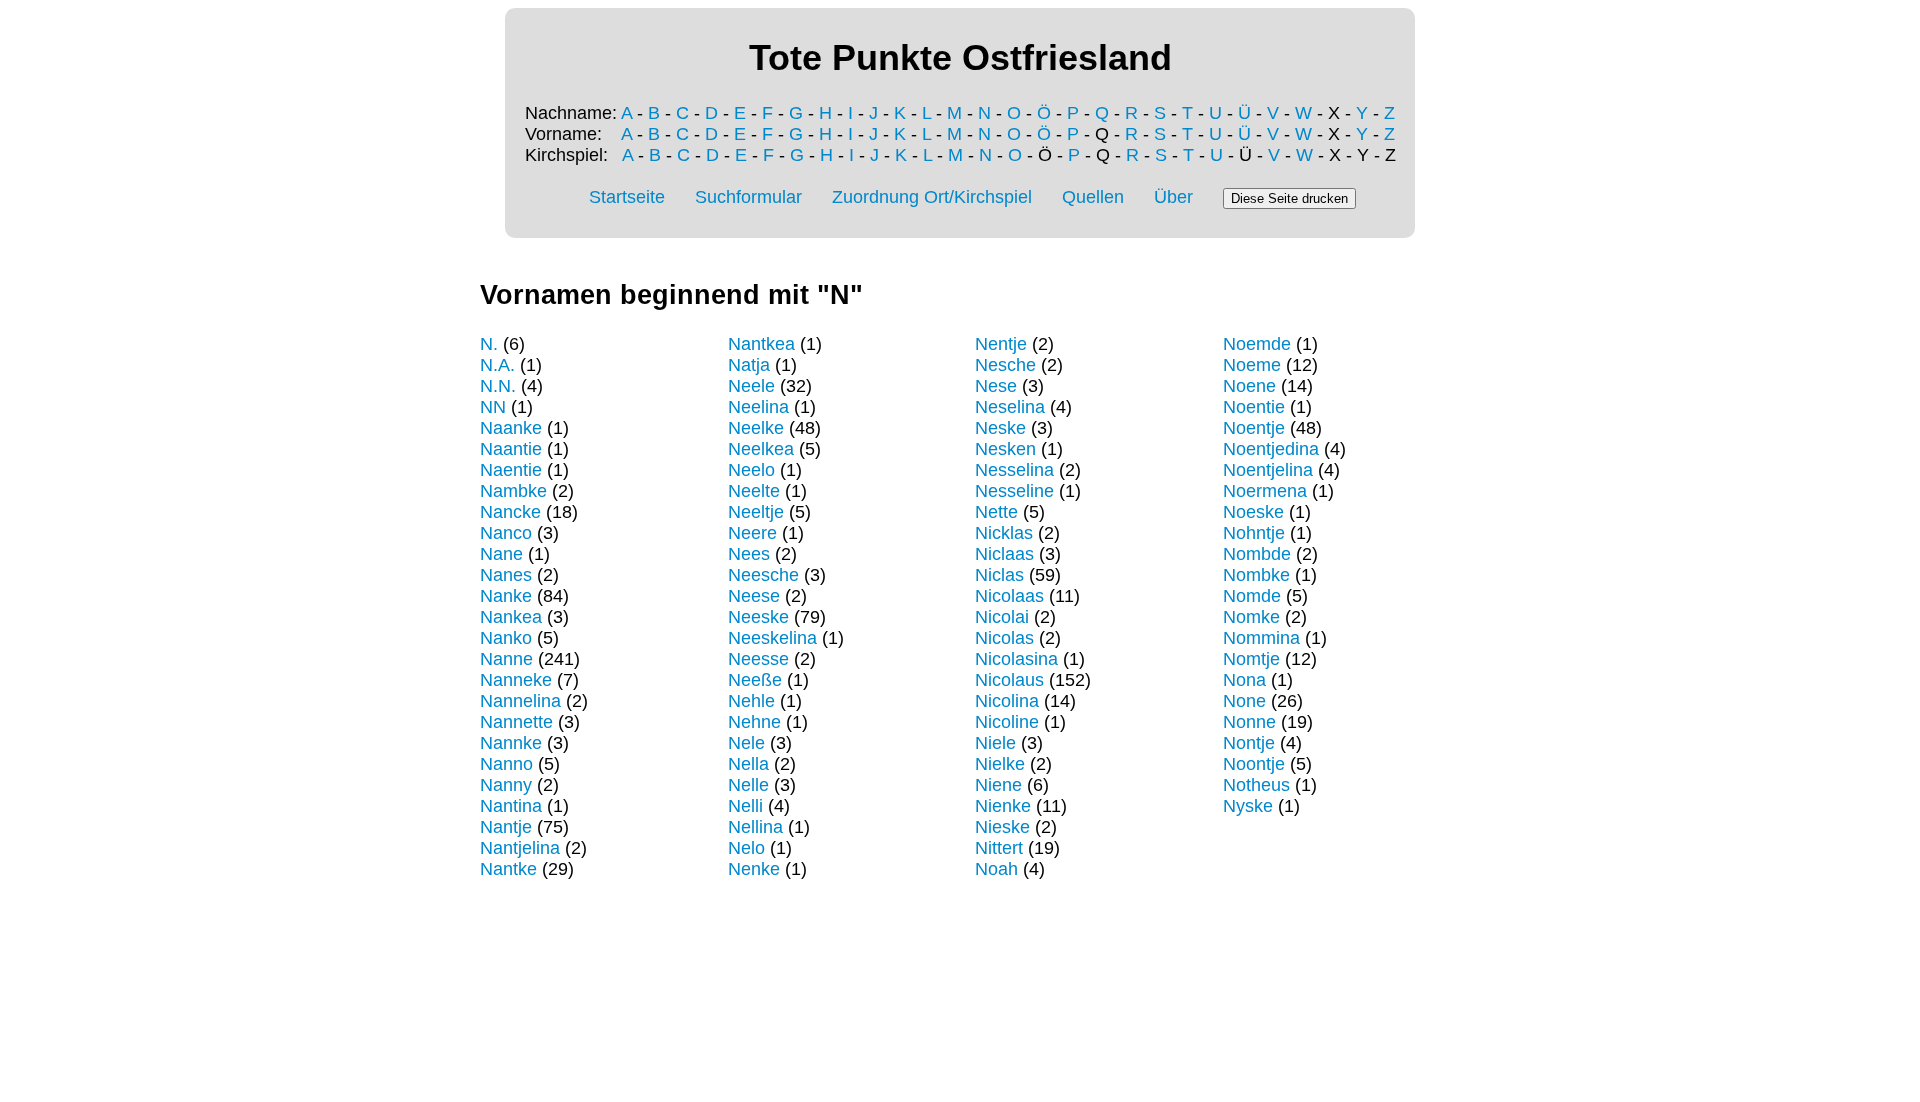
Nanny (506, 785)
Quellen (1093, 197)
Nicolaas (1009, 596)
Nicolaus (1009, 680)
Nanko (506, 638)
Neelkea (761, 449)
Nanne (506, 659)
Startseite (627, 197)
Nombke (1256, 575)
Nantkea (761, 344)
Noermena (1265, 491)
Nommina (1261, 638)
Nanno (506, 764)
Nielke (1000, 764)
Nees (749, 554)
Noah (996, 869)
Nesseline (1014, 491)
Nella (748, 764)
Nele (746, 743)
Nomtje (1251, 659)
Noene (1249, 386)
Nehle (751, 701)
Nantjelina (520, 848)
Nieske (1002, 827)
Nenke (754, 869)
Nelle (748, 785)
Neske (1000, 428)
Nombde (1257, 554)
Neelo (751, 470)
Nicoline (1007, 722)
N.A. (497, 365)
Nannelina (520, 701)
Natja (749, 365)
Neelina (758, 407)
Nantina (511, 806)
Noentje (1254, 428)
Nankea (511, 617)
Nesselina (1014, 470)
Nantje (506, 827)
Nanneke (516, 680)
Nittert (999, 848)
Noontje (1254, 764)
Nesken (1005, 449)
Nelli (745, 806)
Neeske (758, 617)
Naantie (511, 449)
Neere (752, 533)
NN (493, 407)
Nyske (1248, 806)
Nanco (506, 533)
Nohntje (1254, 533)
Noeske (1253, 512)
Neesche (763, 575)
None (1244, 701)
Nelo (746, 848)
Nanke (506, 596)
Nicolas (1004, 638)
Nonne (1249, 722)
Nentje (1001, 344)
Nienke (1003, 806)
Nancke (510, 512)
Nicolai (1002, 617)
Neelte (754, 491)
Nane (501, 554)
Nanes (506, 575)
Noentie (1254, 407)
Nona (1244, 680)
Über (1173, 197)
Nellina (755, 827)
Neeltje (756, 512)
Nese (996, 386)
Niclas (999, 575)
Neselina (1010, 407)
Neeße (755, 680)
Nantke (508, 869)
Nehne (754, 722)
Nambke (513, 491)
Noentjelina (1268, 470)
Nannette (516, 722)
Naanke (511, 428)
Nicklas (1004, 533)
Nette (996, 512)
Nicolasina (1016, 659)
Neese (754, 596)
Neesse (758, 659)
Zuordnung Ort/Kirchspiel (932, 197)
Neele (751, 386)
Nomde (1252, 596)
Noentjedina (1271, 449)
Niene (998, 785)
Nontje (1249, 743)
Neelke (756, 428)
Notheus (1256, 785)
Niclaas (1004, 554)
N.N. (498, 386)
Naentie (511, 470)
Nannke (511, 743)
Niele (995, 743)
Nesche (1005, 365)
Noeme (1252, 365)
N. (489, 344)
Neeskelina (772, 638)
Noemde (1257, 344)
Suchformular (748, 197)
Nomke (1251, 617)
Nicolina (1007, 701)
